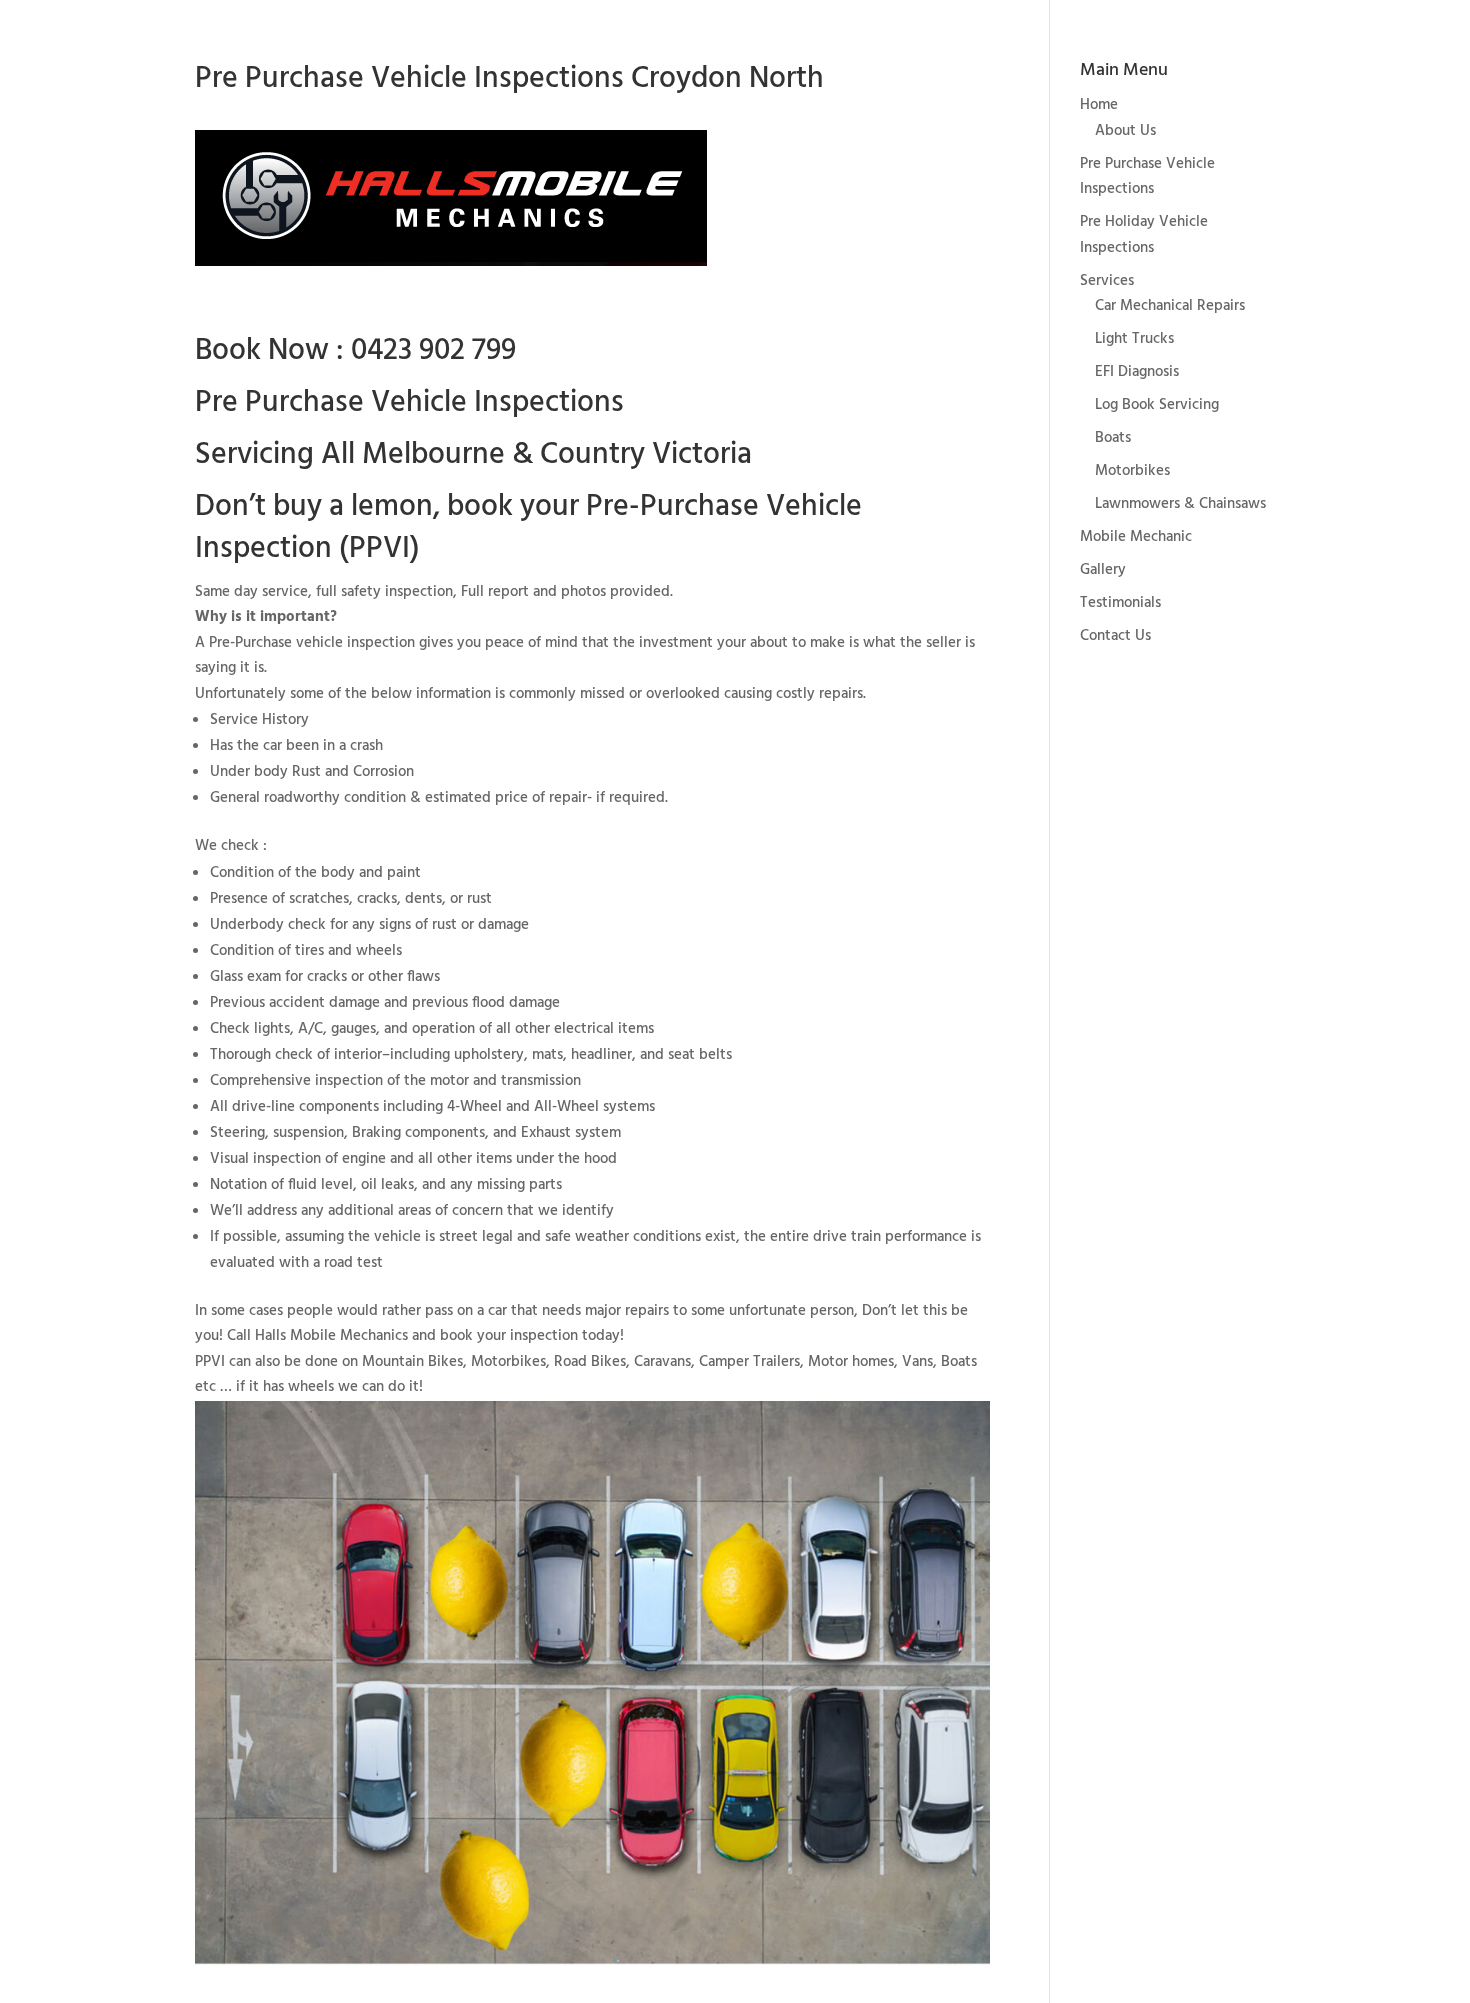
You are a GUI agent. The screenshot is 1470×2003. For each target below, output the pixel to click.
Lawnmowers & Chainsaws (1180, 504)
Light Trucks (1134, 339)
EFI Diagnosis (1137, 372)
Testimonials (1120, 603)
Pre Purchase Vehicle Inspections (1147, 177)
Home (1099, 105)
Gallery (1103, 570)
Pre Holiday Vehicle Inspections (1144, 235)
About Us (1125, 131)
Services (1107, 281)
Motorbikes (1132, 471)
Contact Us (1115, 636)
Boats (1113, 438)
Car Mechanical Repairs (1170, 306)
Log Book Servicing (1157, 405)
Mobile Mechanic (1136, 537)
